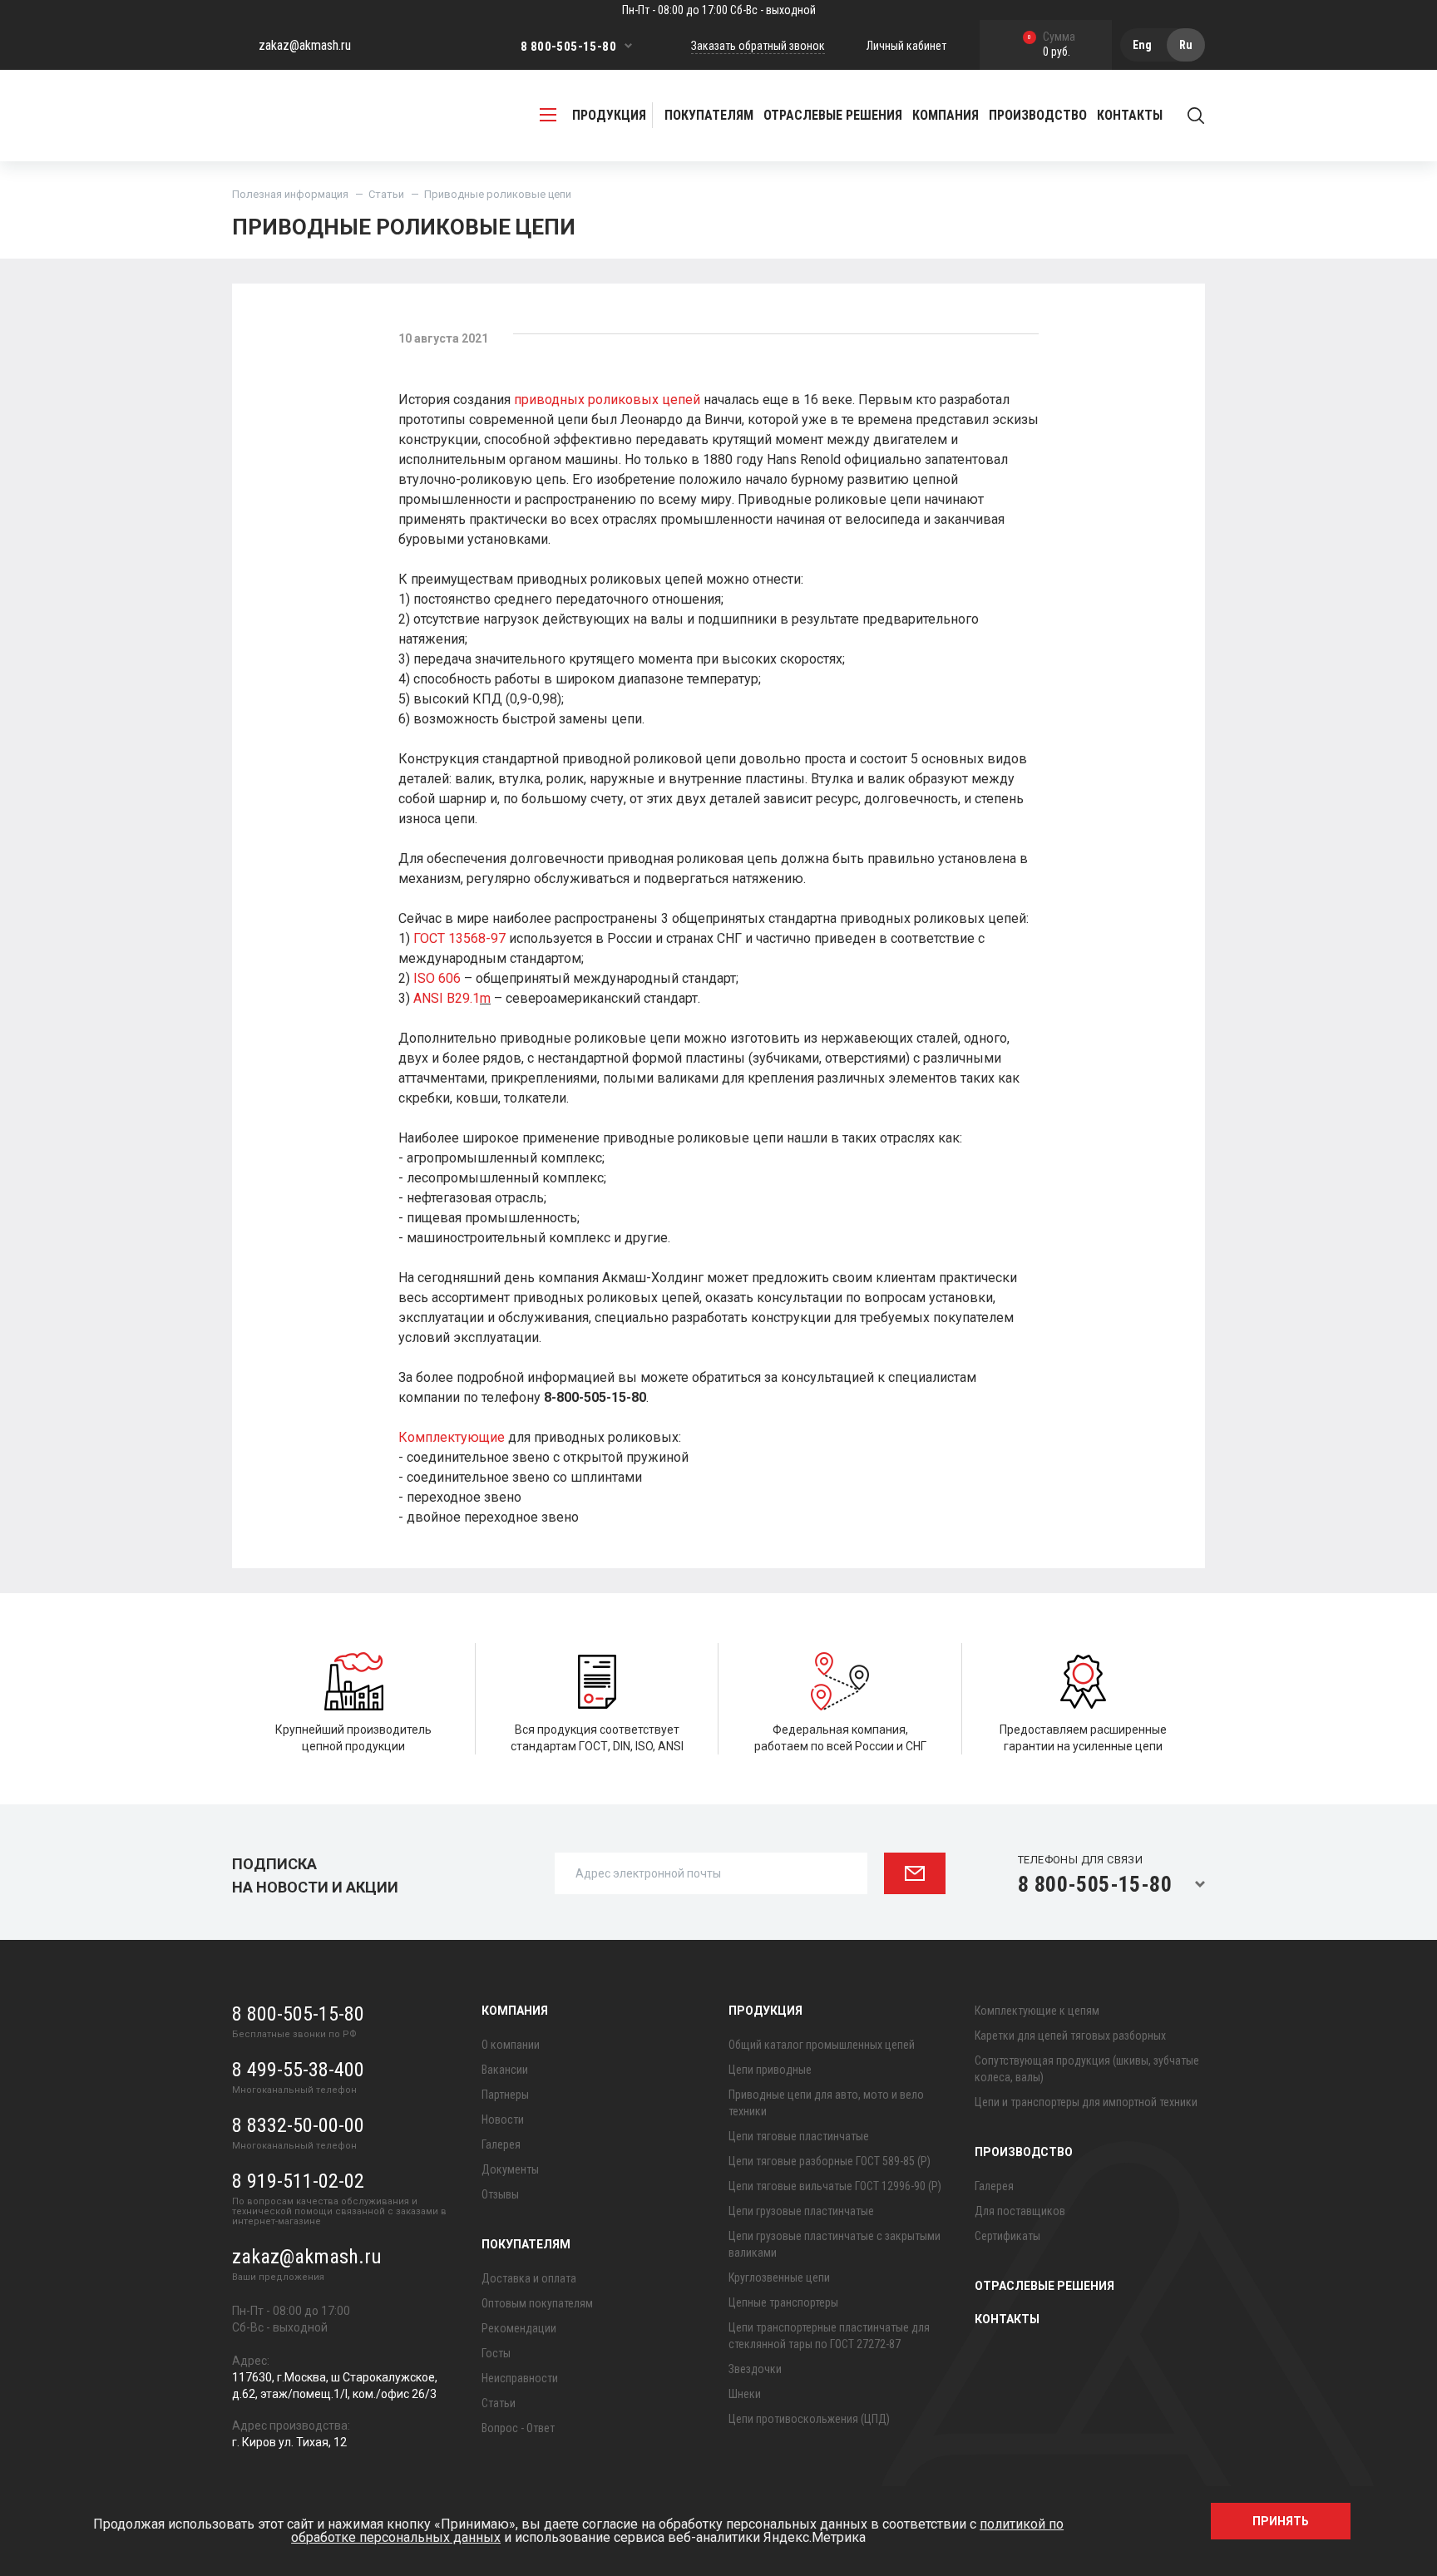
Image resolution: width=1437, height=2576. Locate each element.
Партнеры (505, 2095)
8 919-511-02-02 (298, 2181)
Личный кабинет (906, 46)
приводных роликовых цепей (607, 400)
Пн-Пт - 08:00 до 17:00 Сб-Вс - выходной (719, 10)
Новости (503, 2120)
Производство (1024, 2152)
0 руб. (1052, 45)
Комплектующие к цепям (1037, 2011)
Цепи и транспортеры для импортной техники (1086, 2102)
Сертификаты (1007, 2236)
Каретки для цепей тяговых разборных (1070, 2036)
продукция (609, 115)
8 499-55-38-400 (298, 2070)
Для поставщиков (1020, 2211)
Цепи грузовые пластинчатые (801, 2211)
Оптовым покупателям (537, 2303)
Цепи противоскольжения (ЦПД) (809, 2419)
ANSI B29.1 (447, 998)
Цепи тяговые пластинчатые (799, 2136)
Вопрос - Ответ (518, 2428)
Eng (1142, 45)
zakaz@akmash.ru (305, 45)
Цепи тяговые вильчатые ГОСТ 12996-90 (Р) (835, 2186)
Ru (1186, 45)
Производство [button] (1038, 115)
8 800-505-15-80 (568, 47)
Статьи (386, 194)
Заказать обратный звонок (758, 46)
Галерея (501, 2144)
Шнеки (745, 2394)
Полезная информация (290, 194)
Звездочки (755, 2369)
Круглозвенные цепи (779, 2277)
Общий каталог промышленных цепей (822, 2045)
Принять (1281, 2521)
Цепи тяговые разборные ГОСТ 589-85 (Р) (830, 2161)
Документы (510, 2169)
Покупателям (526, 2244)
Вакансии (505, 2070)
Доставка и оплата (529, 2278)
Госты (496, 2353)
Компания (515, 2011)
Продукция (765, 2011)
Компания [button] (946, 115)
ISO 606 (437, 978)
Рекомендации (519, 2328)
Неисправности (520, 2378)
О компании (511, 2045)
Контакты (1130, 115)
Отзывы (500, 2194)
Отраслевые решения (833, 115)
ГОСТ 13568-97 (459, 938)
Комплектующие (452, 1437)
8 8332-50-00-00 (298, 2125)
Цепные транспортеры (783, 2302)
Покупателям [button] (709, 115)
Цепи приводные (770, 2070)
